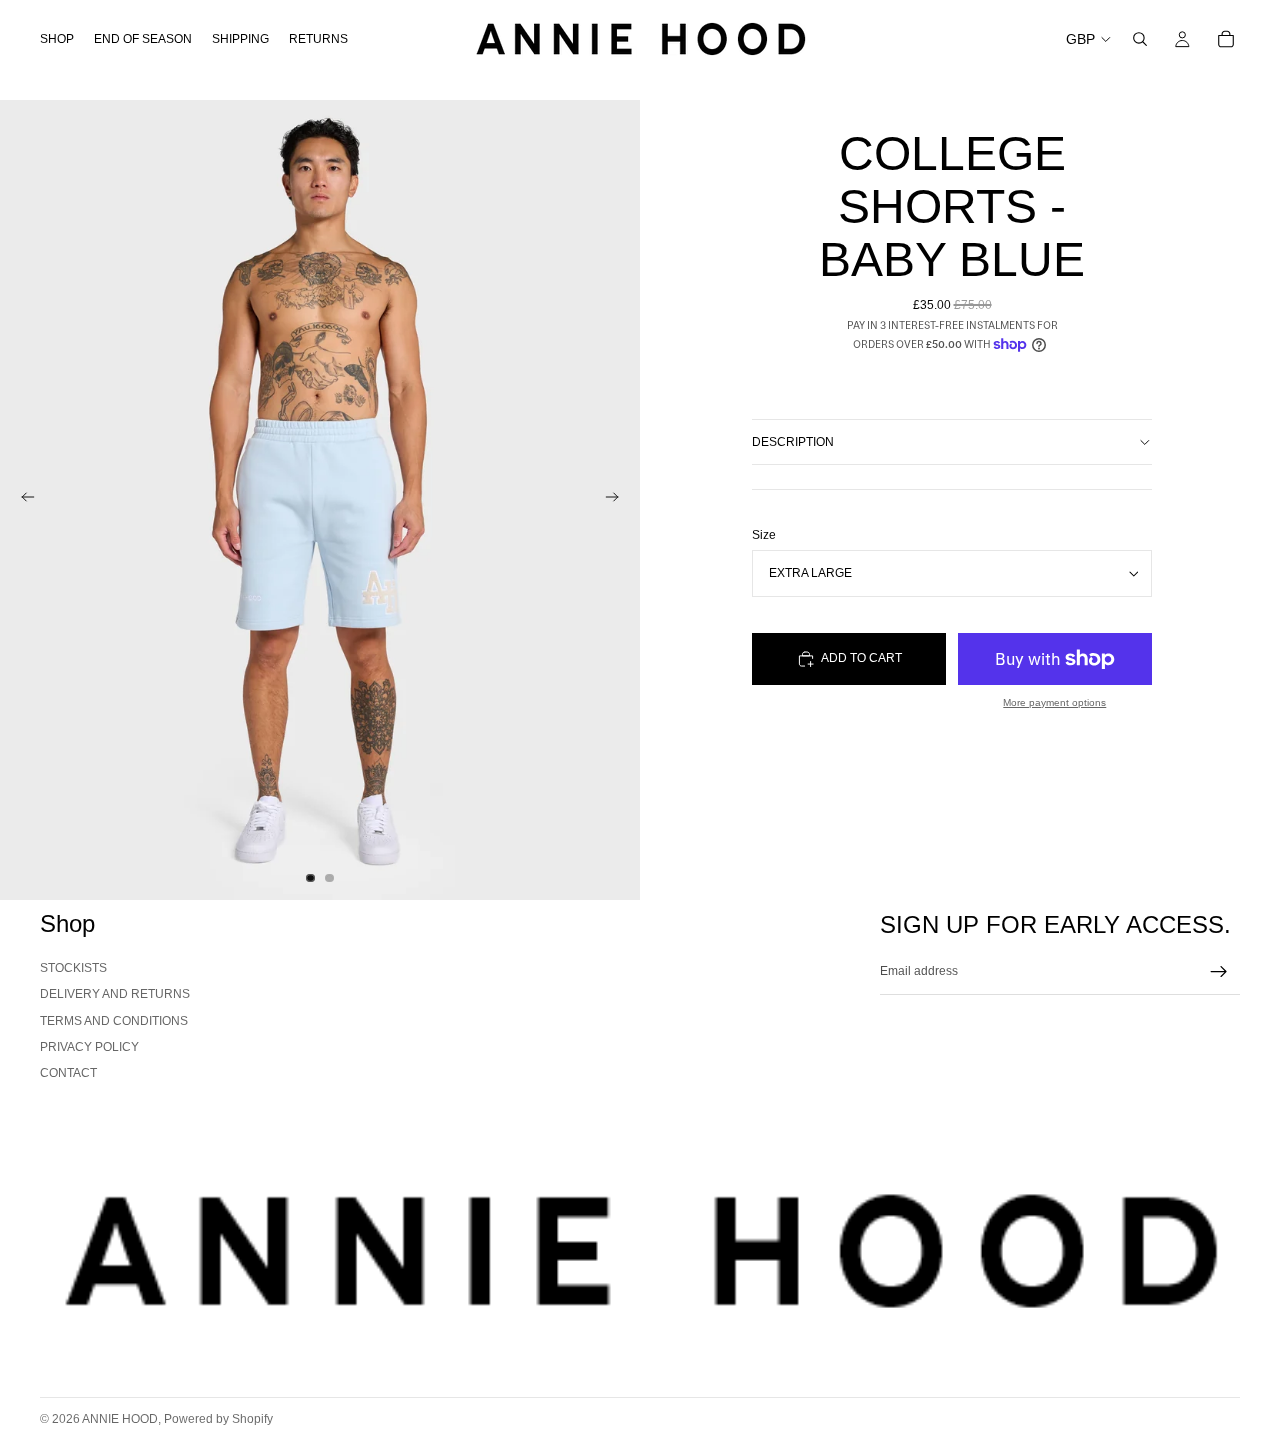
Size (764, 535)
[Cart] (1226, 39)
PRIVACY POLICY (89, 1047)
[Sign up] (1219, 972)
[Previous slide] (22, 500)
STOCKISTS (73, 968)
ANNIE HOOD (120, 1419)
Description (793, 442)
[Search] (1140, 39)
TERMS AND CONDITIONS (114, 1021)
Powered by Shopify (218, 1419)
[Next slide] (618, 500)
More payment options (1054, 702)
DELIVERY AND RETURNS (115, 994)
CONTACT (68, 1073)
